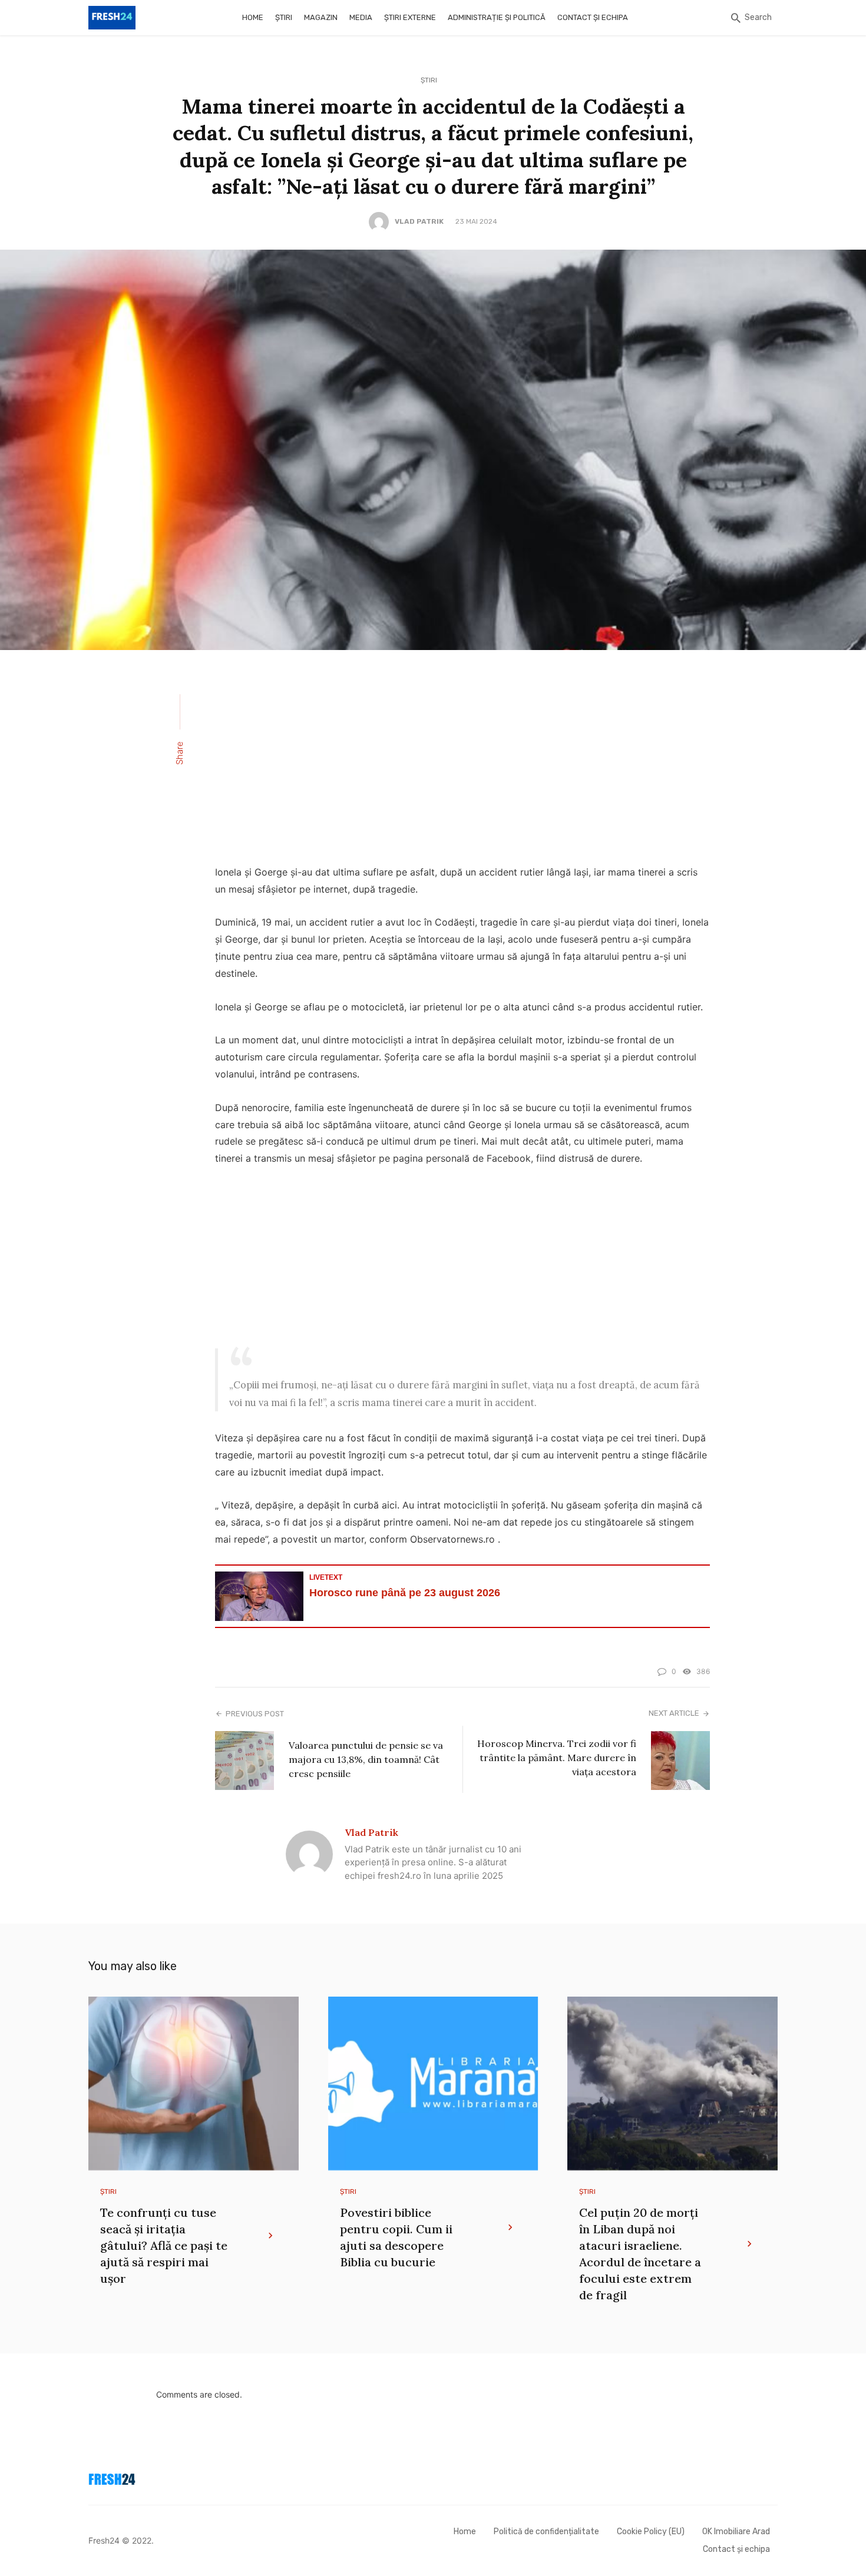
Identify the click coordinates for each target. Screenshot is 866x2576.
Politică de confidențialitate (546, 2532)
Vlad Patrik (419, 221)
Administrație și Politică (497, 17)
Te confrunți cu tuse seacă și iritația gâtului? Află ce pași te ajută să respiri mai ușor (164, 2245)
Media (361, 17)
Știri (284, 17)
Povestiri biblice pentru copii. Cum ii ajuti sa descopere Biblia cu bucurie (396, 2237)
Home (253, 17)
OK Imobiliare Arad (736, 2532)
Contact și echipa (593, 17)
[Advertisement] (462, 765)
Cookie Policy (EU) (651, 2532)
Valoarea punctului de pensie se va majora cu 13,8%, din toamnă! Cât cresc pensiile (366, 1759)
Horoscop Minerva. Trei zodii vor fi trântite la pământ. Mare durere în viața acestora (557, 1758)
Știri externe (410, 17)
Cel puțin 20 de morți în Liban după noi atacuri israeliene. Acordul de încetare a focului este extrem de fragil (640, 2254)
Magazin (321, 17)
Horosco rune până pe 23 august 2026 (405, 1593)
